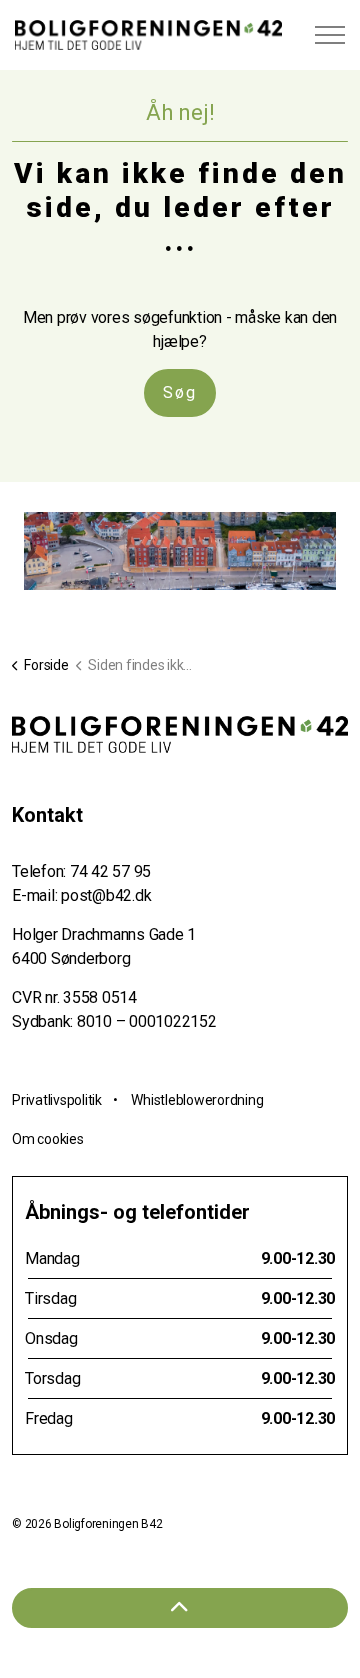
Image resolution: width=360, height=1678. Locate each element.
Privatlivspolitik (57, 1100)
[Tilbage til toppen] (180, 1608)
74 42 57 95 (110, 871)
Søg (180, 392)
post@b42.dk (106, 895)
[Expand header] (330, 35)
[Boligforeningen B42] (148, 35)
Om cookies (48, 1139)
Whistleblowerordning (197, 1100)
